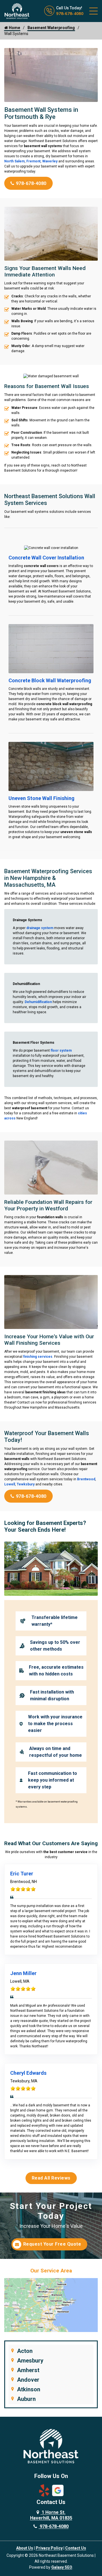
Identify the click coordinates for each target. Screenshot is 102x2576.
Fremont (33, 161)
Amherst (28, 2370)
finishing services (38, 1357)
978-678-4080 (70, 14)
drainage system (40, 928)
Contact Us (76, 2548)
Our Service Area (51, 2271)
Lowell (10, 1484)
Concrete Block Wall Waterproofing (50, 680)
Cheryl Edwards (28, 2073)
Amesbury (30, 2361)
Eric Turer (22, 1874)
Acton (25, 2351)
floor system (61, 1051)
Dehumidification (38, 1002)
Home (14, 28)
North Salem (14, 161)
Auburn (26, 2399)
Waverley (50, 161)
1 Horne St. (51, 2515)
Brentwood (86, 1479)
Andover (28, 2380)
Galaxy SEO (62, 2567)
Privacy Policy (49, 2548)
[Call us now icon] (50, 15)
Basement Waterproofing (51, 28)
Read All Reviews (51, 2178)
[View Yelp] (44, 2490)
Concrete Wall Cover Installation (46, 558)
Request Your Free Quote (52, 2244)
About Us (25, 2548)
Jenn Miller (23, 1973)
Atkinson (29, 2389)
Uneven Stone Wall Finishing (42, 798)
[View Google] (58, 2490)
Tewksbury (26, 1484)
